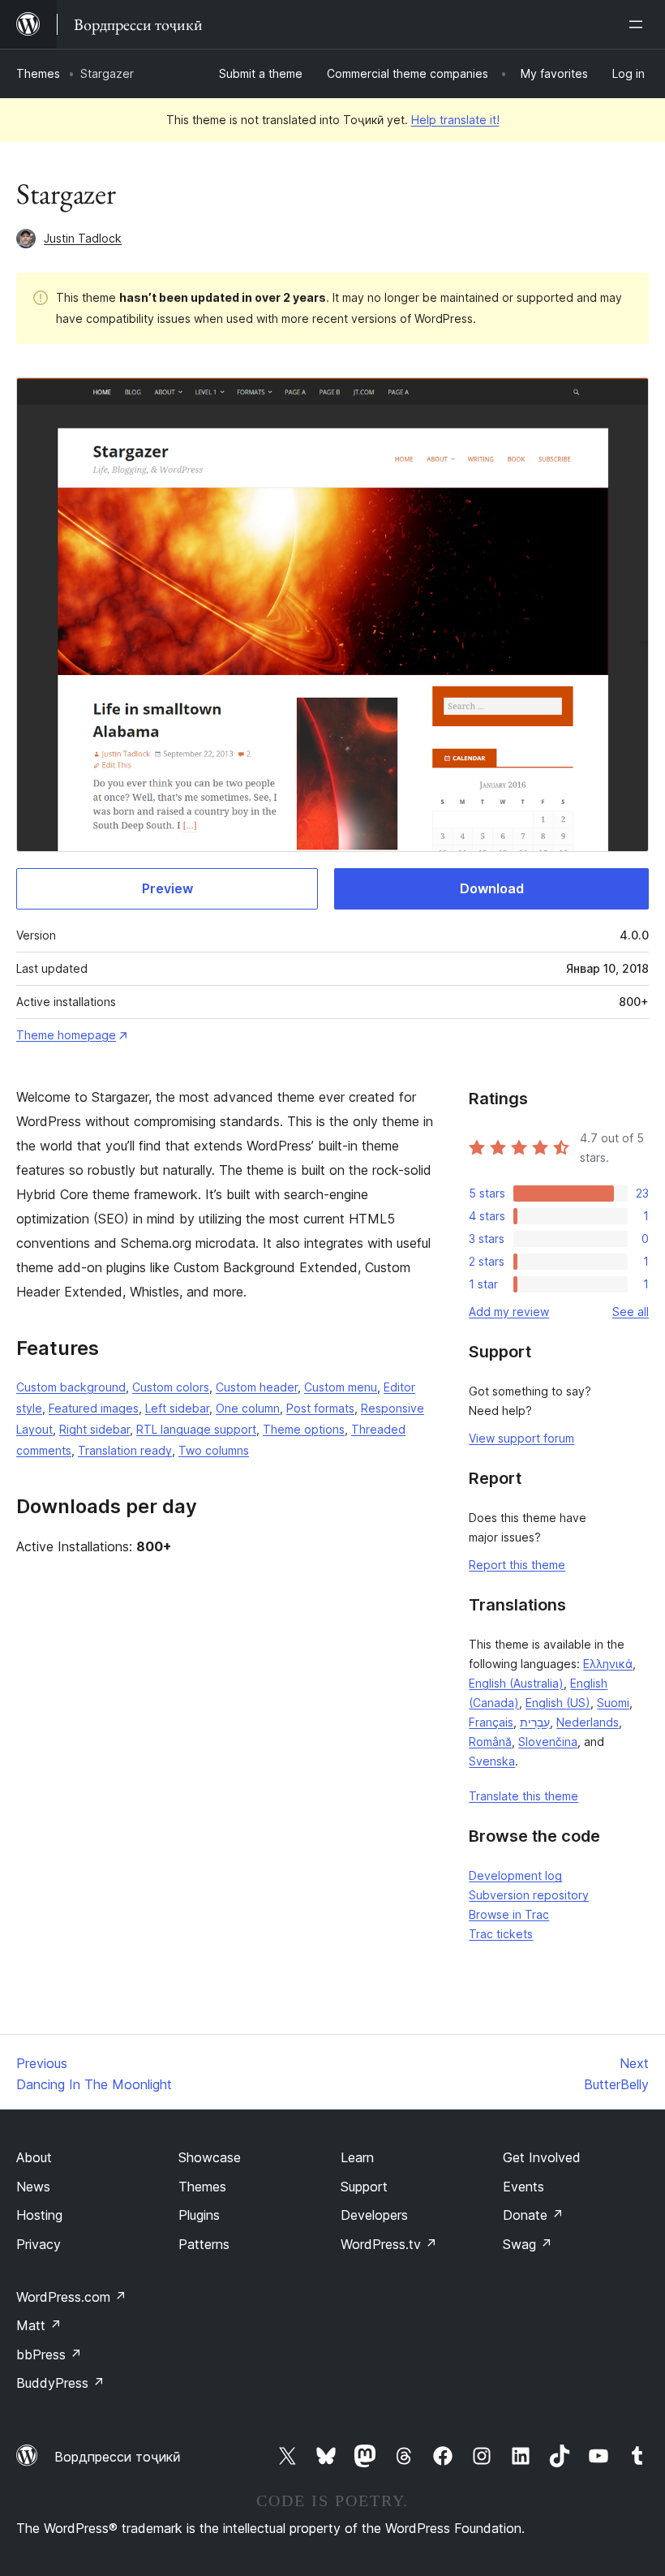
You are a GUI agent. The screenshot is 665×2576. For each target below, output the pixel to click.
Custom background (71, 1387)
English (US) (558, 1703)
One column (248, 1408)
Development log (515, 1875)
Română (490, 1742)
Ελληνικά (608, 1664)
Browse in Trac (509, 1914)
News (33, 2187)
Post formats (320, 1408)
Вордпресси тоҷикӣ (118, 2457)
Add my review (509, 1312)
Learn (357, 2157)
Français (491, 1722)
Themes (38, 73)
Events (523, 2187)
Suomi (613, 1703)
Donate (533, 2215)
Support (364, 2187)
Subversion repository (529, 1895)
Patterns (204, 2244)
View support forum (521, 1438)
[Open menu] (639, 24)
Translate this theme (523, 1796)
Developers (374, 2215)
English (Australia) (516, 1683)
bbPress (49, 2355)
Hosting (39, 2215)
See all (631, 1312)
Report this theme (517, 1565)
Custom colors (171, 1387)
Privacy (39, 2244)
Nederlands (588, 1722)
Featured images (94, 1408)
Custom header (257, 1387)
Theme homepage (66, 1035)
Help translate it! (455, 120)
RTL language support (196, 1429)
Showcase (210, 2157)
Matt (39, 2325)
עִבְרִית (535, 1722)
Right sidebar (94, 1429)
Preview (167, 888)
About (34, 2157)
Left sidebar (177, 1408)
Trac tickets (501, 1934)
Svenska (492, 1761)
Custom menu (341, 1387)
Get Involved (542, 2157)
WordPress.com (71, 2297)
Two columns (214, 1450)
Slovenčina (548, 1742)
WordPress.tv (389, 2244)
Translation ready (125, 1450)
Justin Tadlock (83, 238)
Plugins (199, 2215)
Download (492, 888)
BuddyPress (60, 2383)
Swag (528, 2244)
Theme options (304, 1429)
